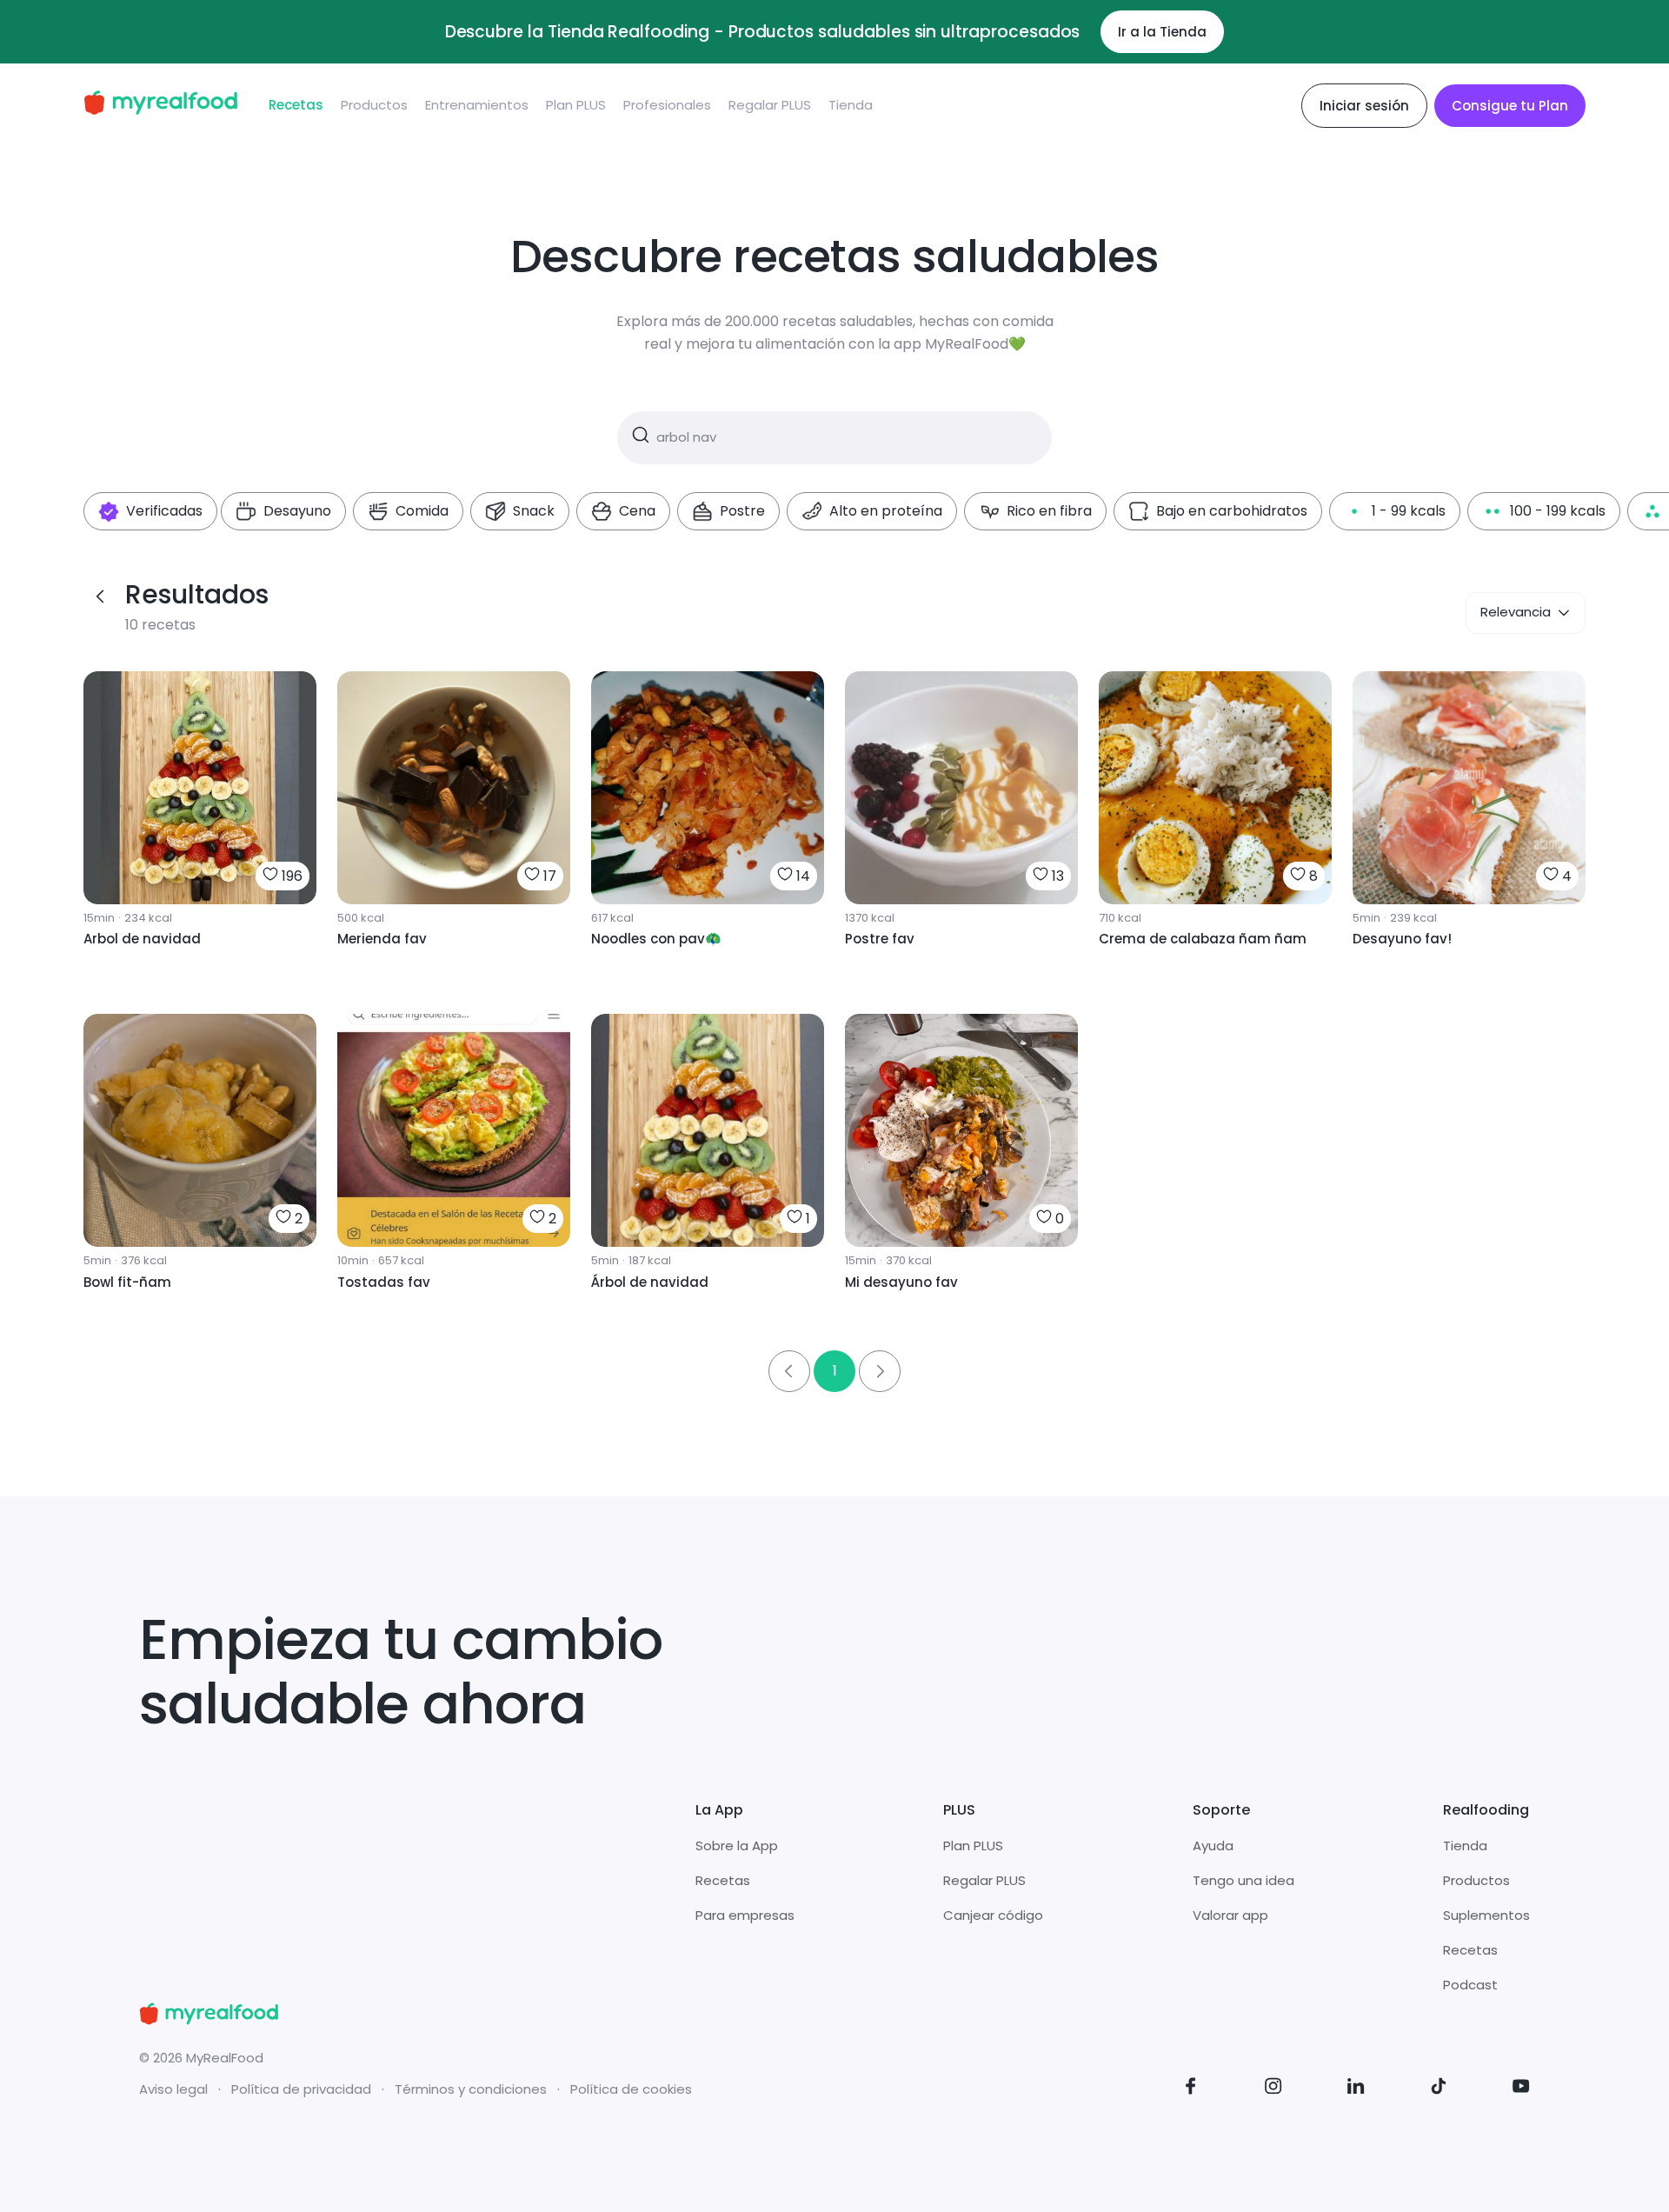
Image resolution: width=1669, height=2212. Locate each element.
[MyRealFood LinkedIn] (1356, 2089)
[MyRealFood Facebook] (1191, 2089)
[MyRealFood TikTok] (1439, 2089)
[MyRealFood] (160, 106)
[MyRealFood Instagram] (1273, 2089)
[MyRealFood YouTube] (1521, 2089)
